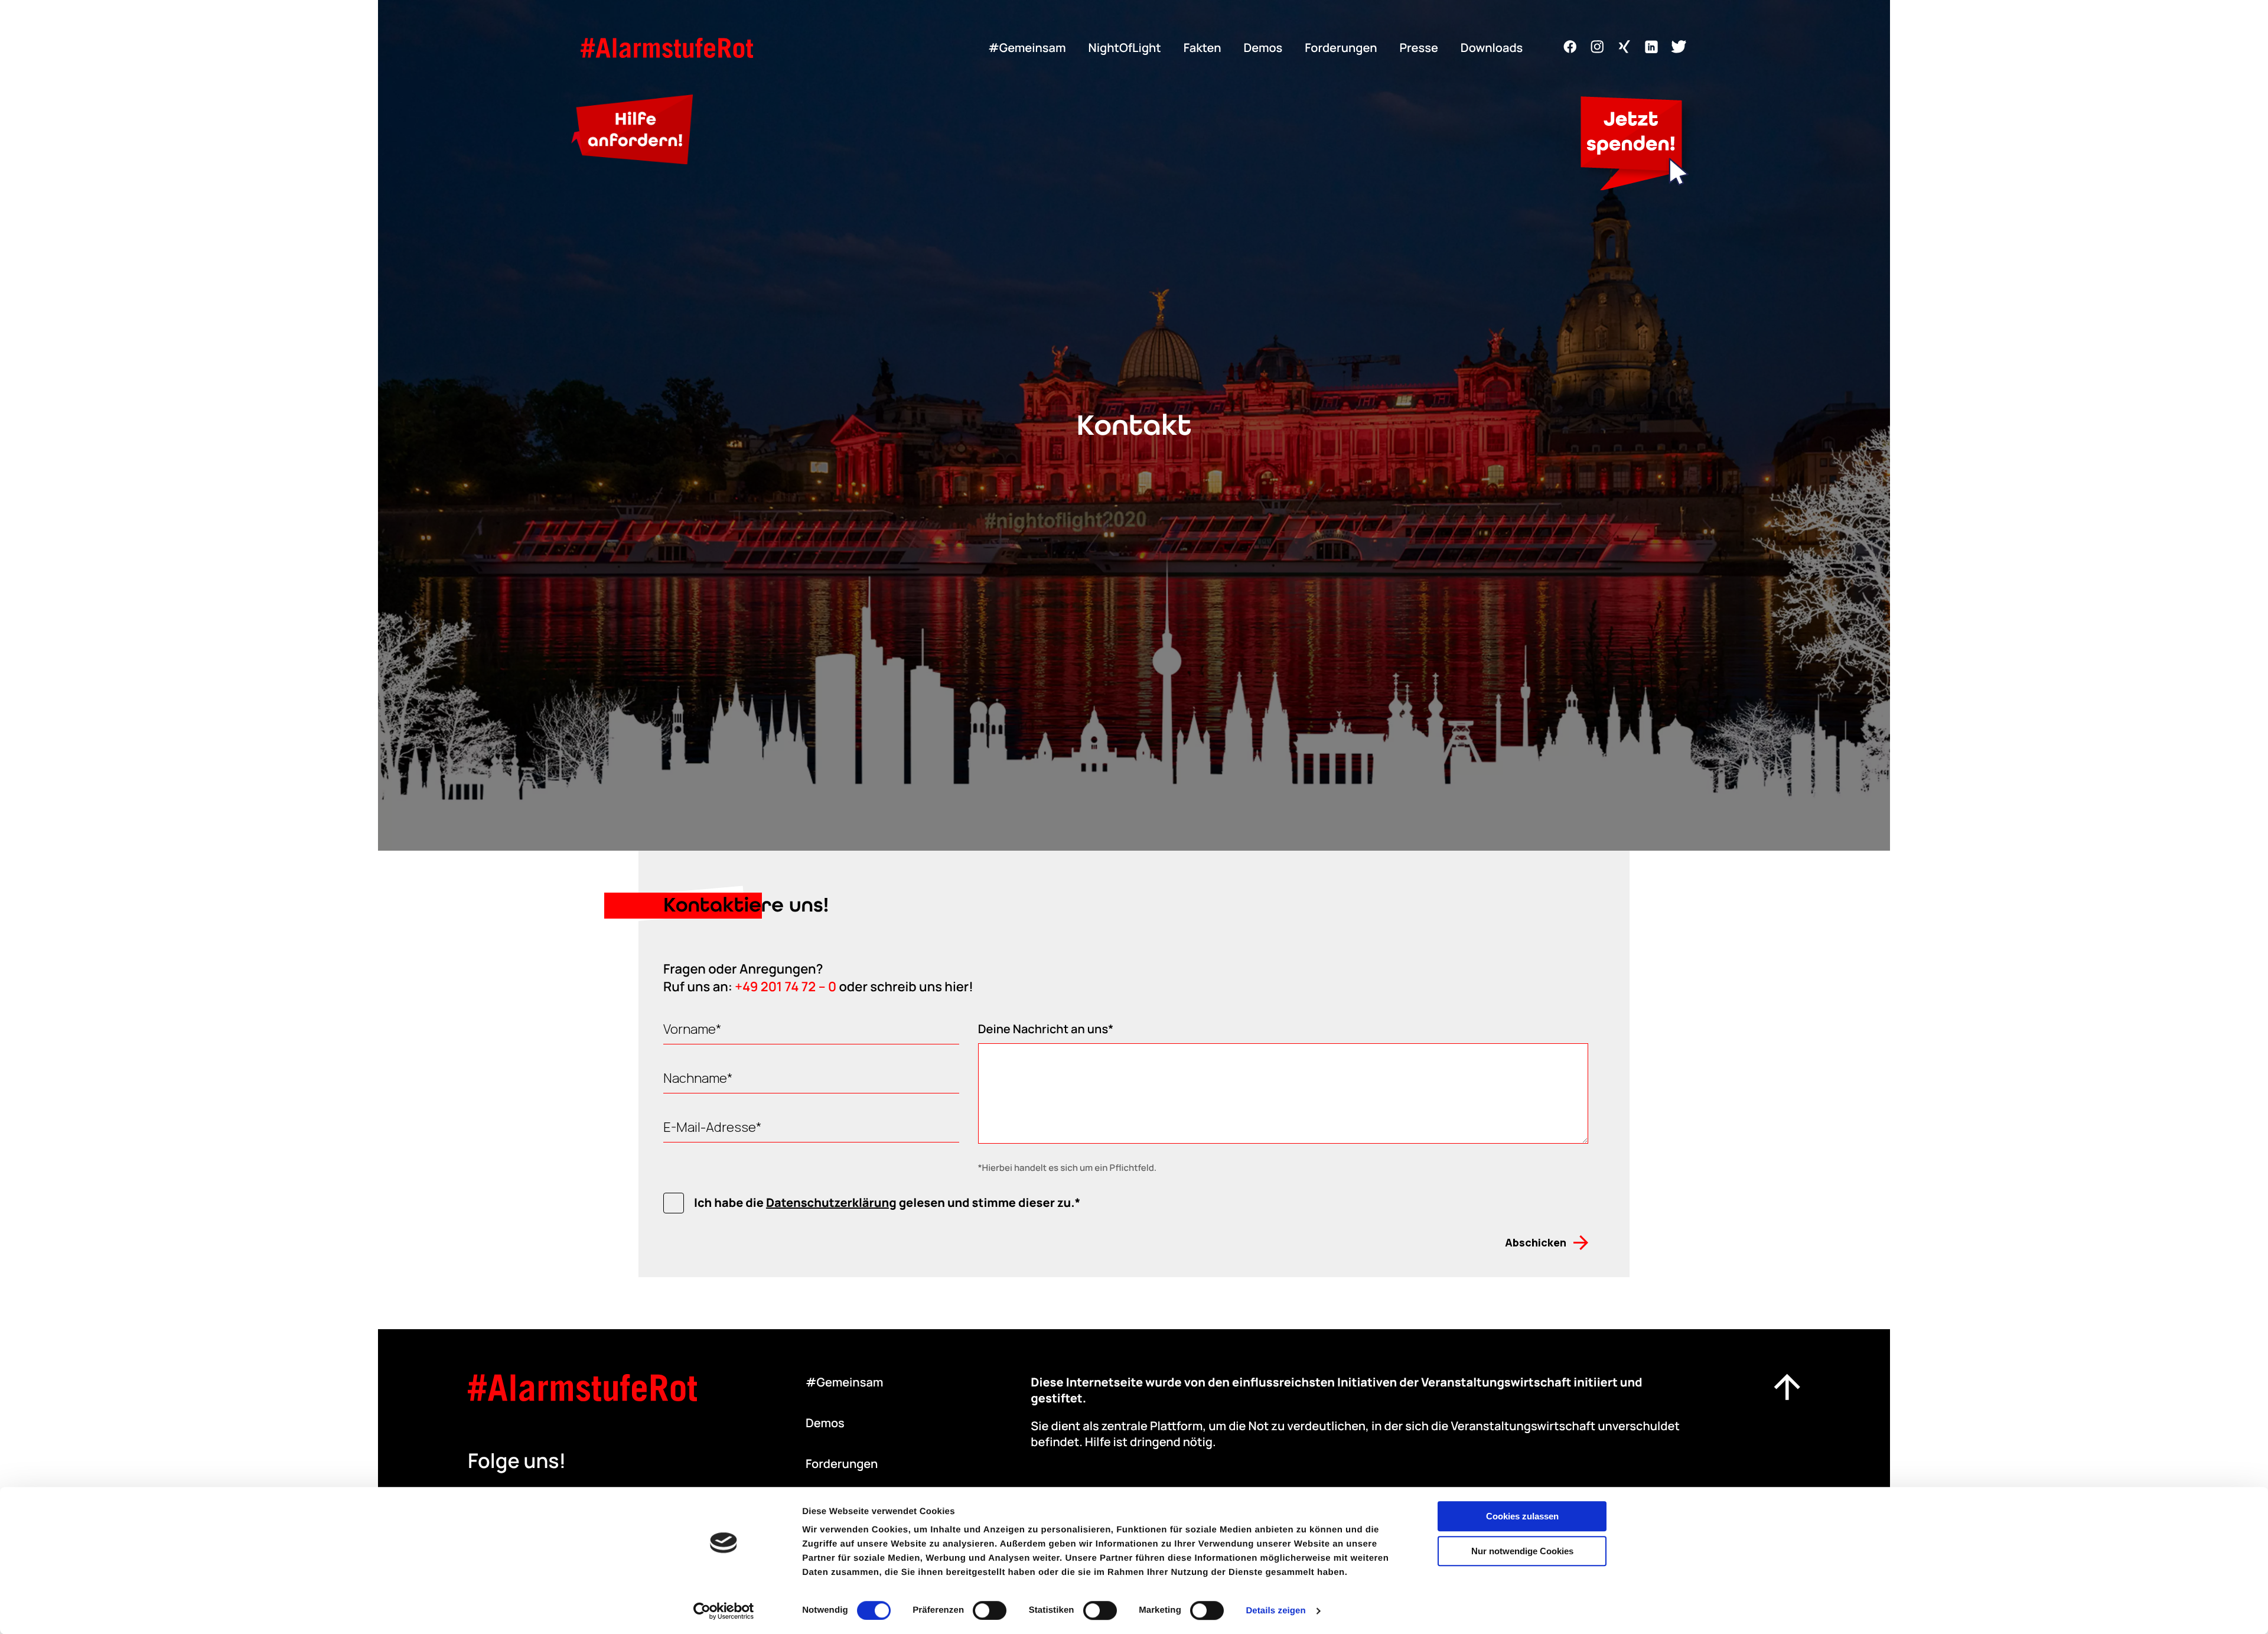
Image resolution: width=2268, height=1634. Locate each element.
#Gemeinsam (1027, 48)
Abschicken (1536, 1242)
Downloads (1492, 48)
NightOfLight (1125, 48)
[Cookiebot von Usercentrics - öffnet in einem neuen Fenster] (724, 1611)
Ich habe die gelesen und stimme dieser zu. (884, 1202)
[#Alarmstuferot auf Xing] (1624, 50)
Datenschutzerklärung (831, 1202)
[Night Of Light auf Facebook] (1570, 50)
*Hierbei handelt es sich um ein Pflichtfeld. (1068, 1168)
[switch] (990, 1610)
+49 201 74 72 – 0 (786, 987)
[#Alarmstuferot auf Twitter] (1679, 50)
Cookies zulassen (1522, 1516)
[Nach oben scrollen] (1787, 1389)
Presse (1418, 48)
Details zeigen (1275, 1611)
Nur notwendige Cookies (1522, 1551)
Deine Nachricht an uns (1043, 1029)
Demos (1263, 48)
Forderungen (1341, 48)
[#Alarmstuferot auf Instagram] (1597, 50)
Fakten (1203, 48)
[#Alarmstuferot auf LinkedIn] (1651, 50)
